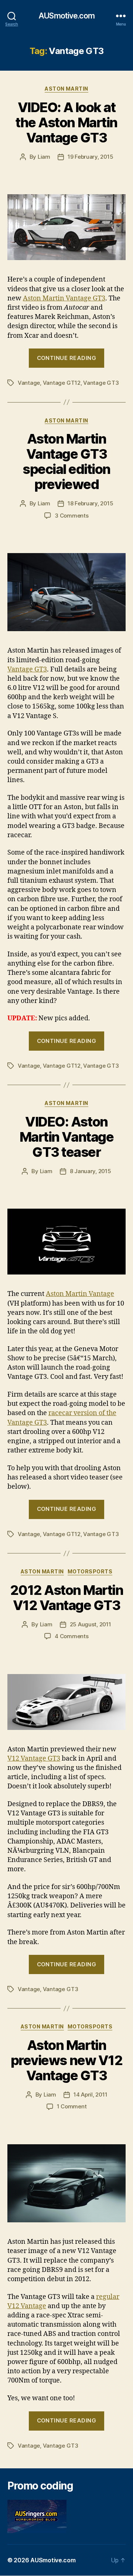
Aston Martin (66, 89)
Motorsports (90, 1571)
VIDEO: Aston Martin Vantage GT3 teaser (66, 1137)
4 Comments (71, 1636)
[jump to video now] (66, 1242)
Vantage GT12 (62, 383)
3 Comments (71, 516)
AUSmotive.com (66, 16)
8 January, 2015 (91, 1171)
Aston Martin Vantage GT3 (64, 298)
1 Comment (72, 2106)
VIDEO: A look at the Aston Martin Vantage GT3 (66, 122)
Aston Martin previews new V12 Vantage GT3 (66, 2060)
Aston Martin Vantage (80, 1294)
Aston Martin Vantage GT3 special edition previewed (66, 462)
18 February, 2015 (91, 503)
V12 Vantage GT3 (34, 1759)
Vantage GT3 (101, 383)
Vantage (29, 383)
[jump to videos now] (66, 227)
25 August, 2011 (91, 1624)
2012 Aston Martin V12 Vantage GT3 (67, 1598)
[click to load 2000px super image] (66, 1702)
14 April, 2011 (90, 2095)
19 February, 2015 (91, 157)
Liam (44, 157)
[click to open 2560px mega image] (66, 592)
